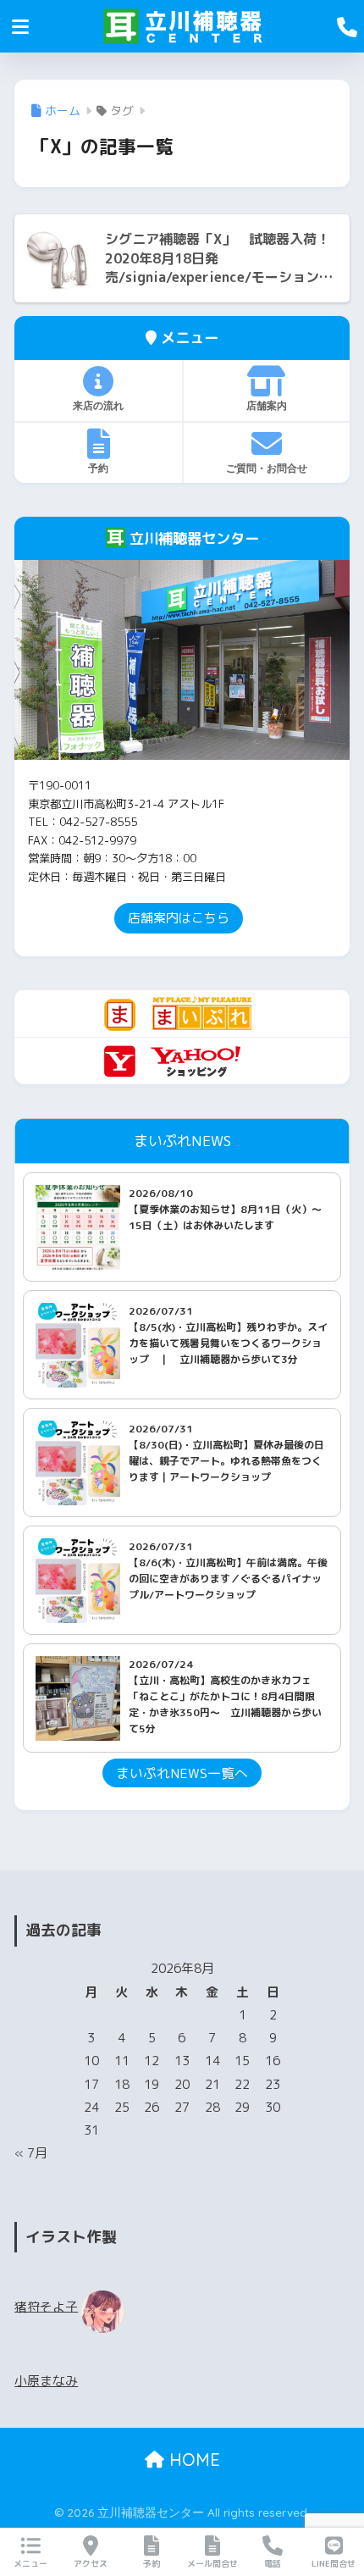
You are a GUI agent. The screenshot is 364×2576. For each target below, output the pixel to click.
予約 (98, 468)
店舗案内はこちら (179, 918)
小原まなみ (46, 2381)
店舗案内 (267, 405)
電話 (273, 2563)
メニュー (30, 2563)
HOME (192, 2460)
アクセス (91, 2563)
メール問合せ (212, 2563)
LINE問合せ (334, 2563)
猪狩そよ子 (46, 2306)
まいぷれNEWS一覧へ (182, 1773)
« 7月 (31, 2153)
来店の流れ (98, 405)
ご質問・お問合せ (267, 468)
